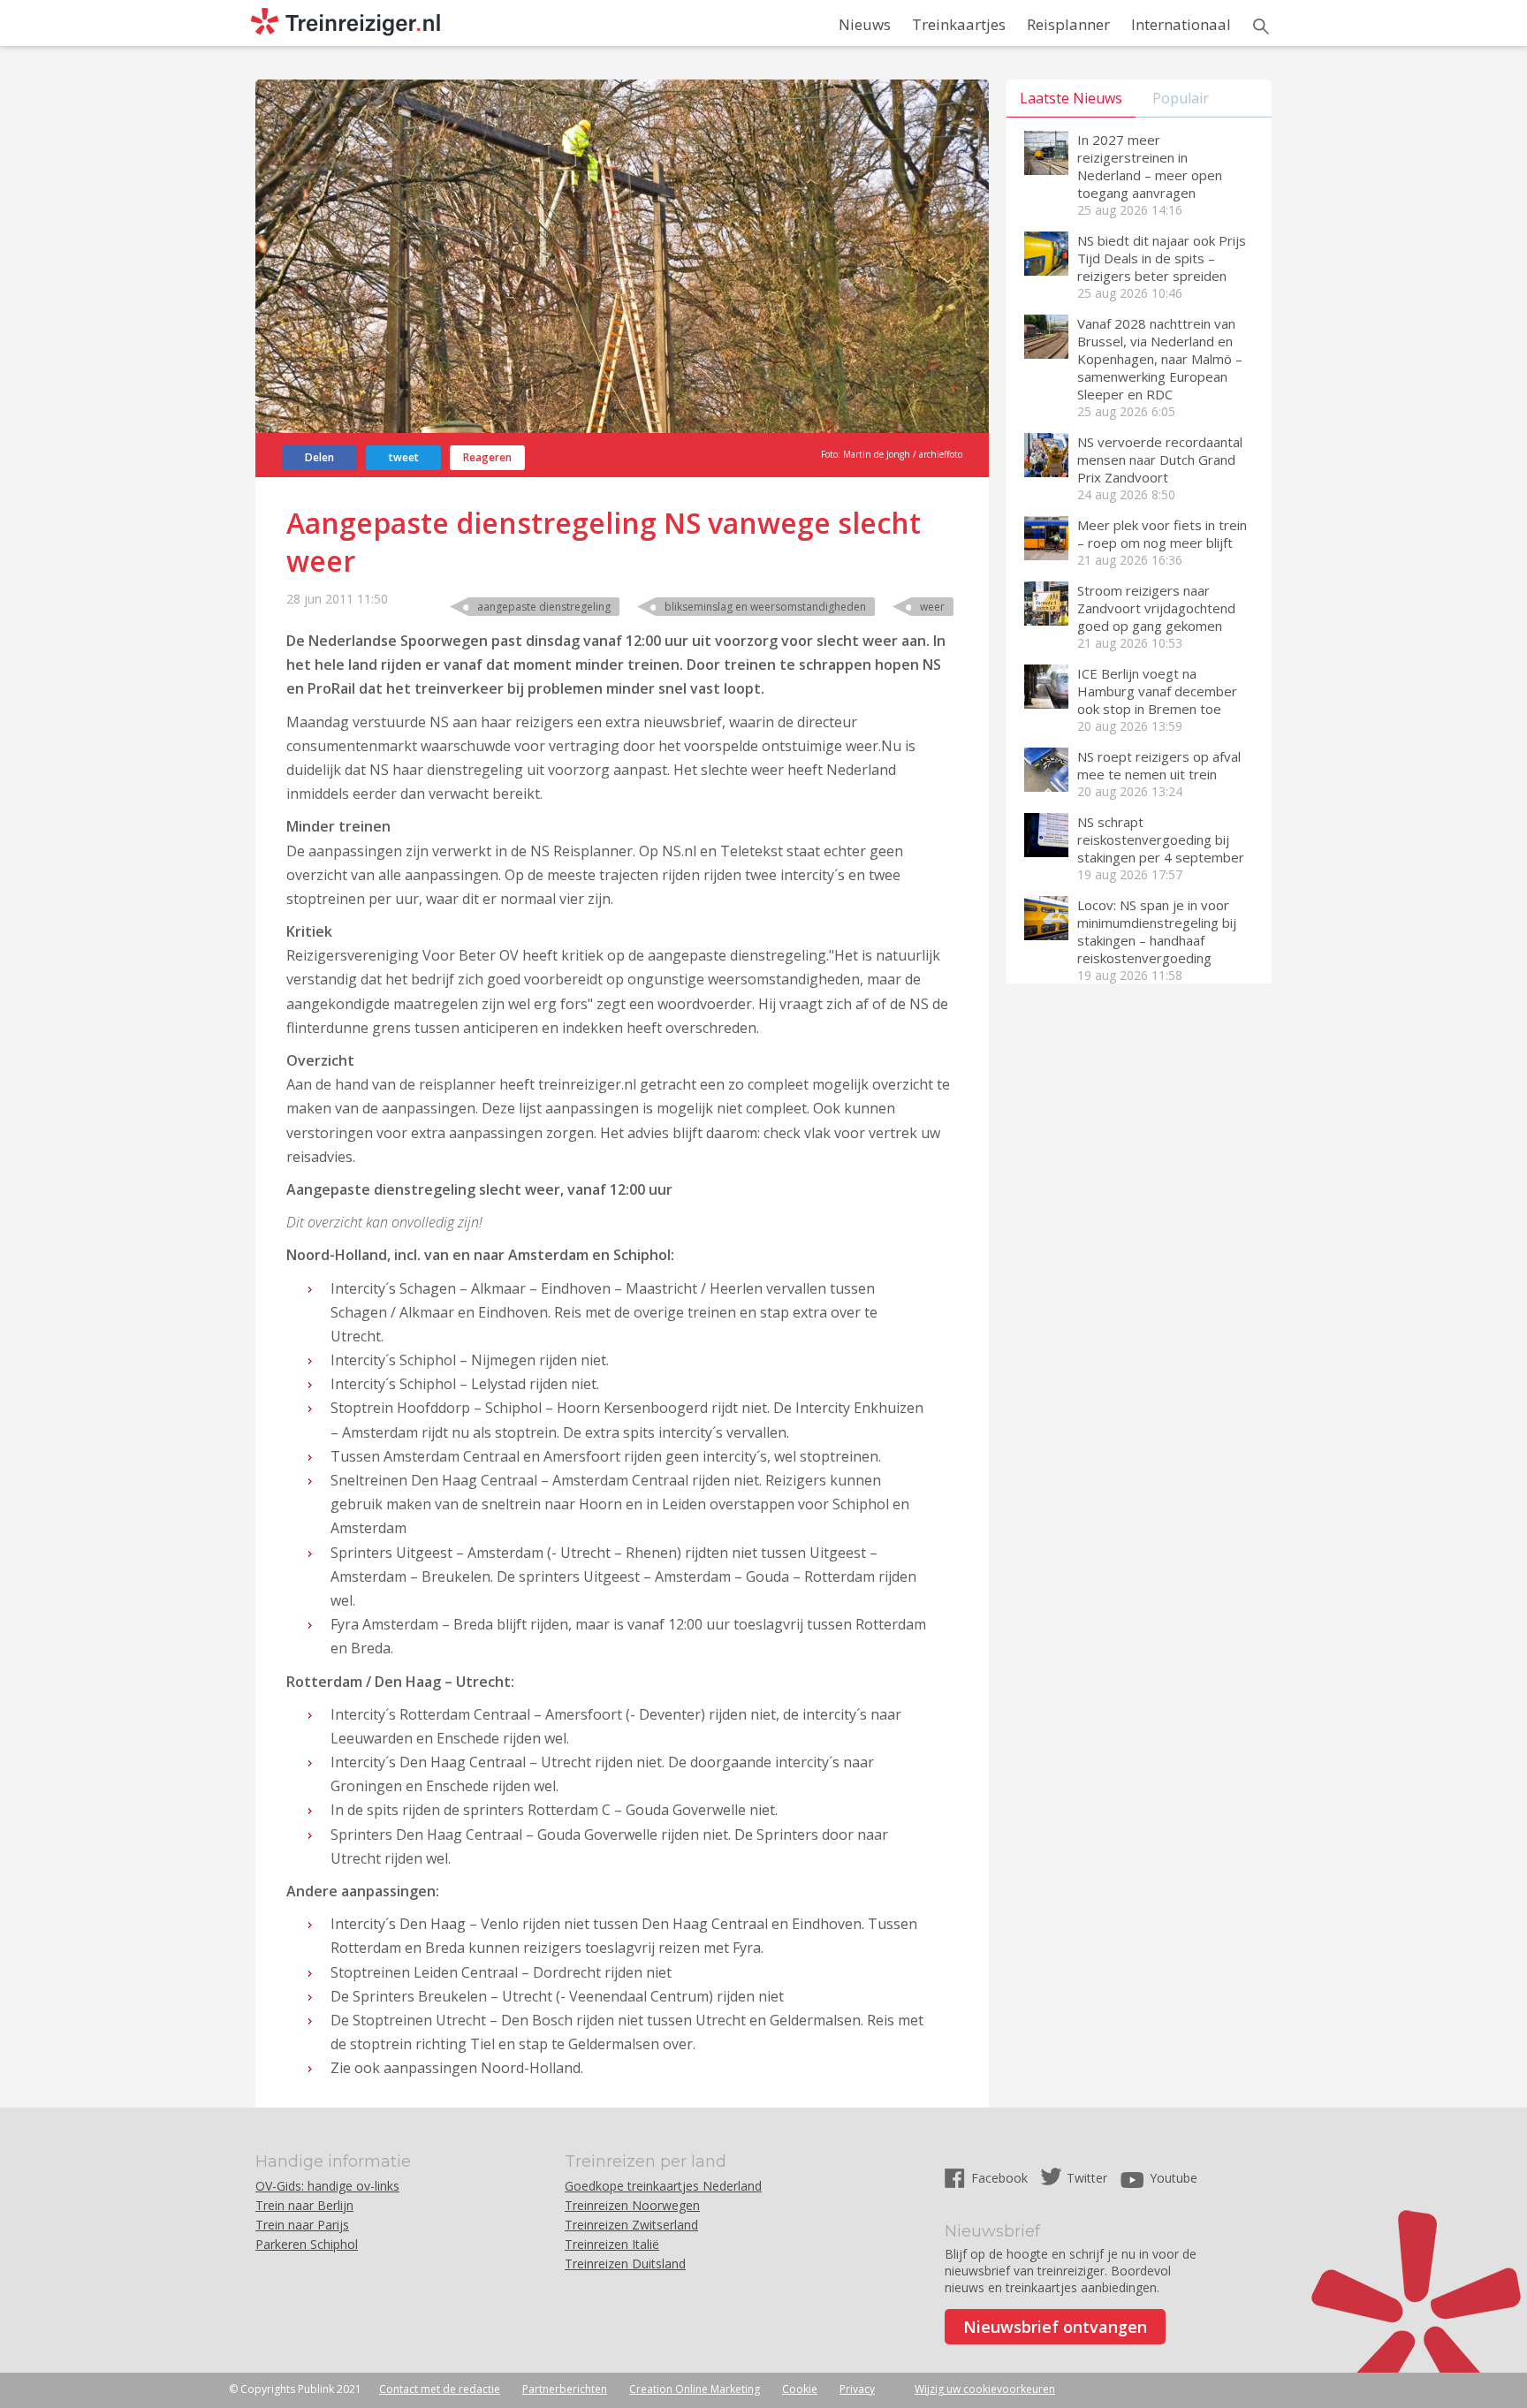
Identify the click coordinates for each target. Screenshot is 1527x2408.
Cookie (800, 2389)
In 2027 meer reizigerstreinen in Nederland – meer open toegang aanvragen (1150, 166)
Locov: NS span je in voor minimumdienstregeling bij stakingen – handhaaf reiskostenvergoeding (1157, 931)
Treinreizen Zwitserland (631, 2225)
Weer (932, 607)
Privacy (857, 2389)
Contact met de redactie (440, 2389)
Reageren (487, 457)
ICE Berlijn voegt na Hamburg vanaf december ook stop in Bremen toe (1157, 691)
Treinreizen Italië (612, 2244)
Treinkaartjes (959, 24)
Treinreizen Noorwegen (632, 2205)
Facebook (1001, 2178)
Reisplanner (1068, 24)
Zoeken (1261, 27)
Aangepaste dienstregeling (544, 607)
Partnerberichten (565, 2389)
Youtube (1174, 2178)
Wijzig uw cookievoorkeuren (985, 2389)
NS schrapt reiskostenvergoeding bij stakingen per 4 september (1161, 839)
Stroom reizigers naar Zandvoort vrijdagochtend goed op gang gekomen (1156, 608)
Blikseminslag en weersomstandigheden (765, 607)
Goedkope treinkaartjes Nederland (663, 2186)
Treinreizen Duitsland (625, 2264)
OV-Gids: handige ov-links (327, 2186)
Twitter (1087, 2178)
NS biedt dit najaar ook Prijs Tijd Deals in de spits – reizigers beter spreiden (1162, 258)
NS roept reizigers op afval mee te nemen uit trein (1159, 765)
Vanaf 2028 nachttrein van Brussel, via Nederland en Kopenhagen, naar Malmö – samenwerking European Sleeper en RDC (1160, 359)
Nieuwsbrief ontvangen (1055, 2327)
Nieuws (865, 24)
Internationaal (1181, 24)
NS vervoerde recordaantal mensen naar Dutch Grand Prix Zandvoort (1160, 460)
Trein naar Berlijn (304, 2205)
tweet (404, 457)
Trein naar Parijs (302, 2225)
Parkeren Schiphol (307, 2244)
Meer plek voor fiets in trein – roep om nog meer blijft (1162, 534)
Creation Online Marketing (695, 2389)
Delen (319, 457)
